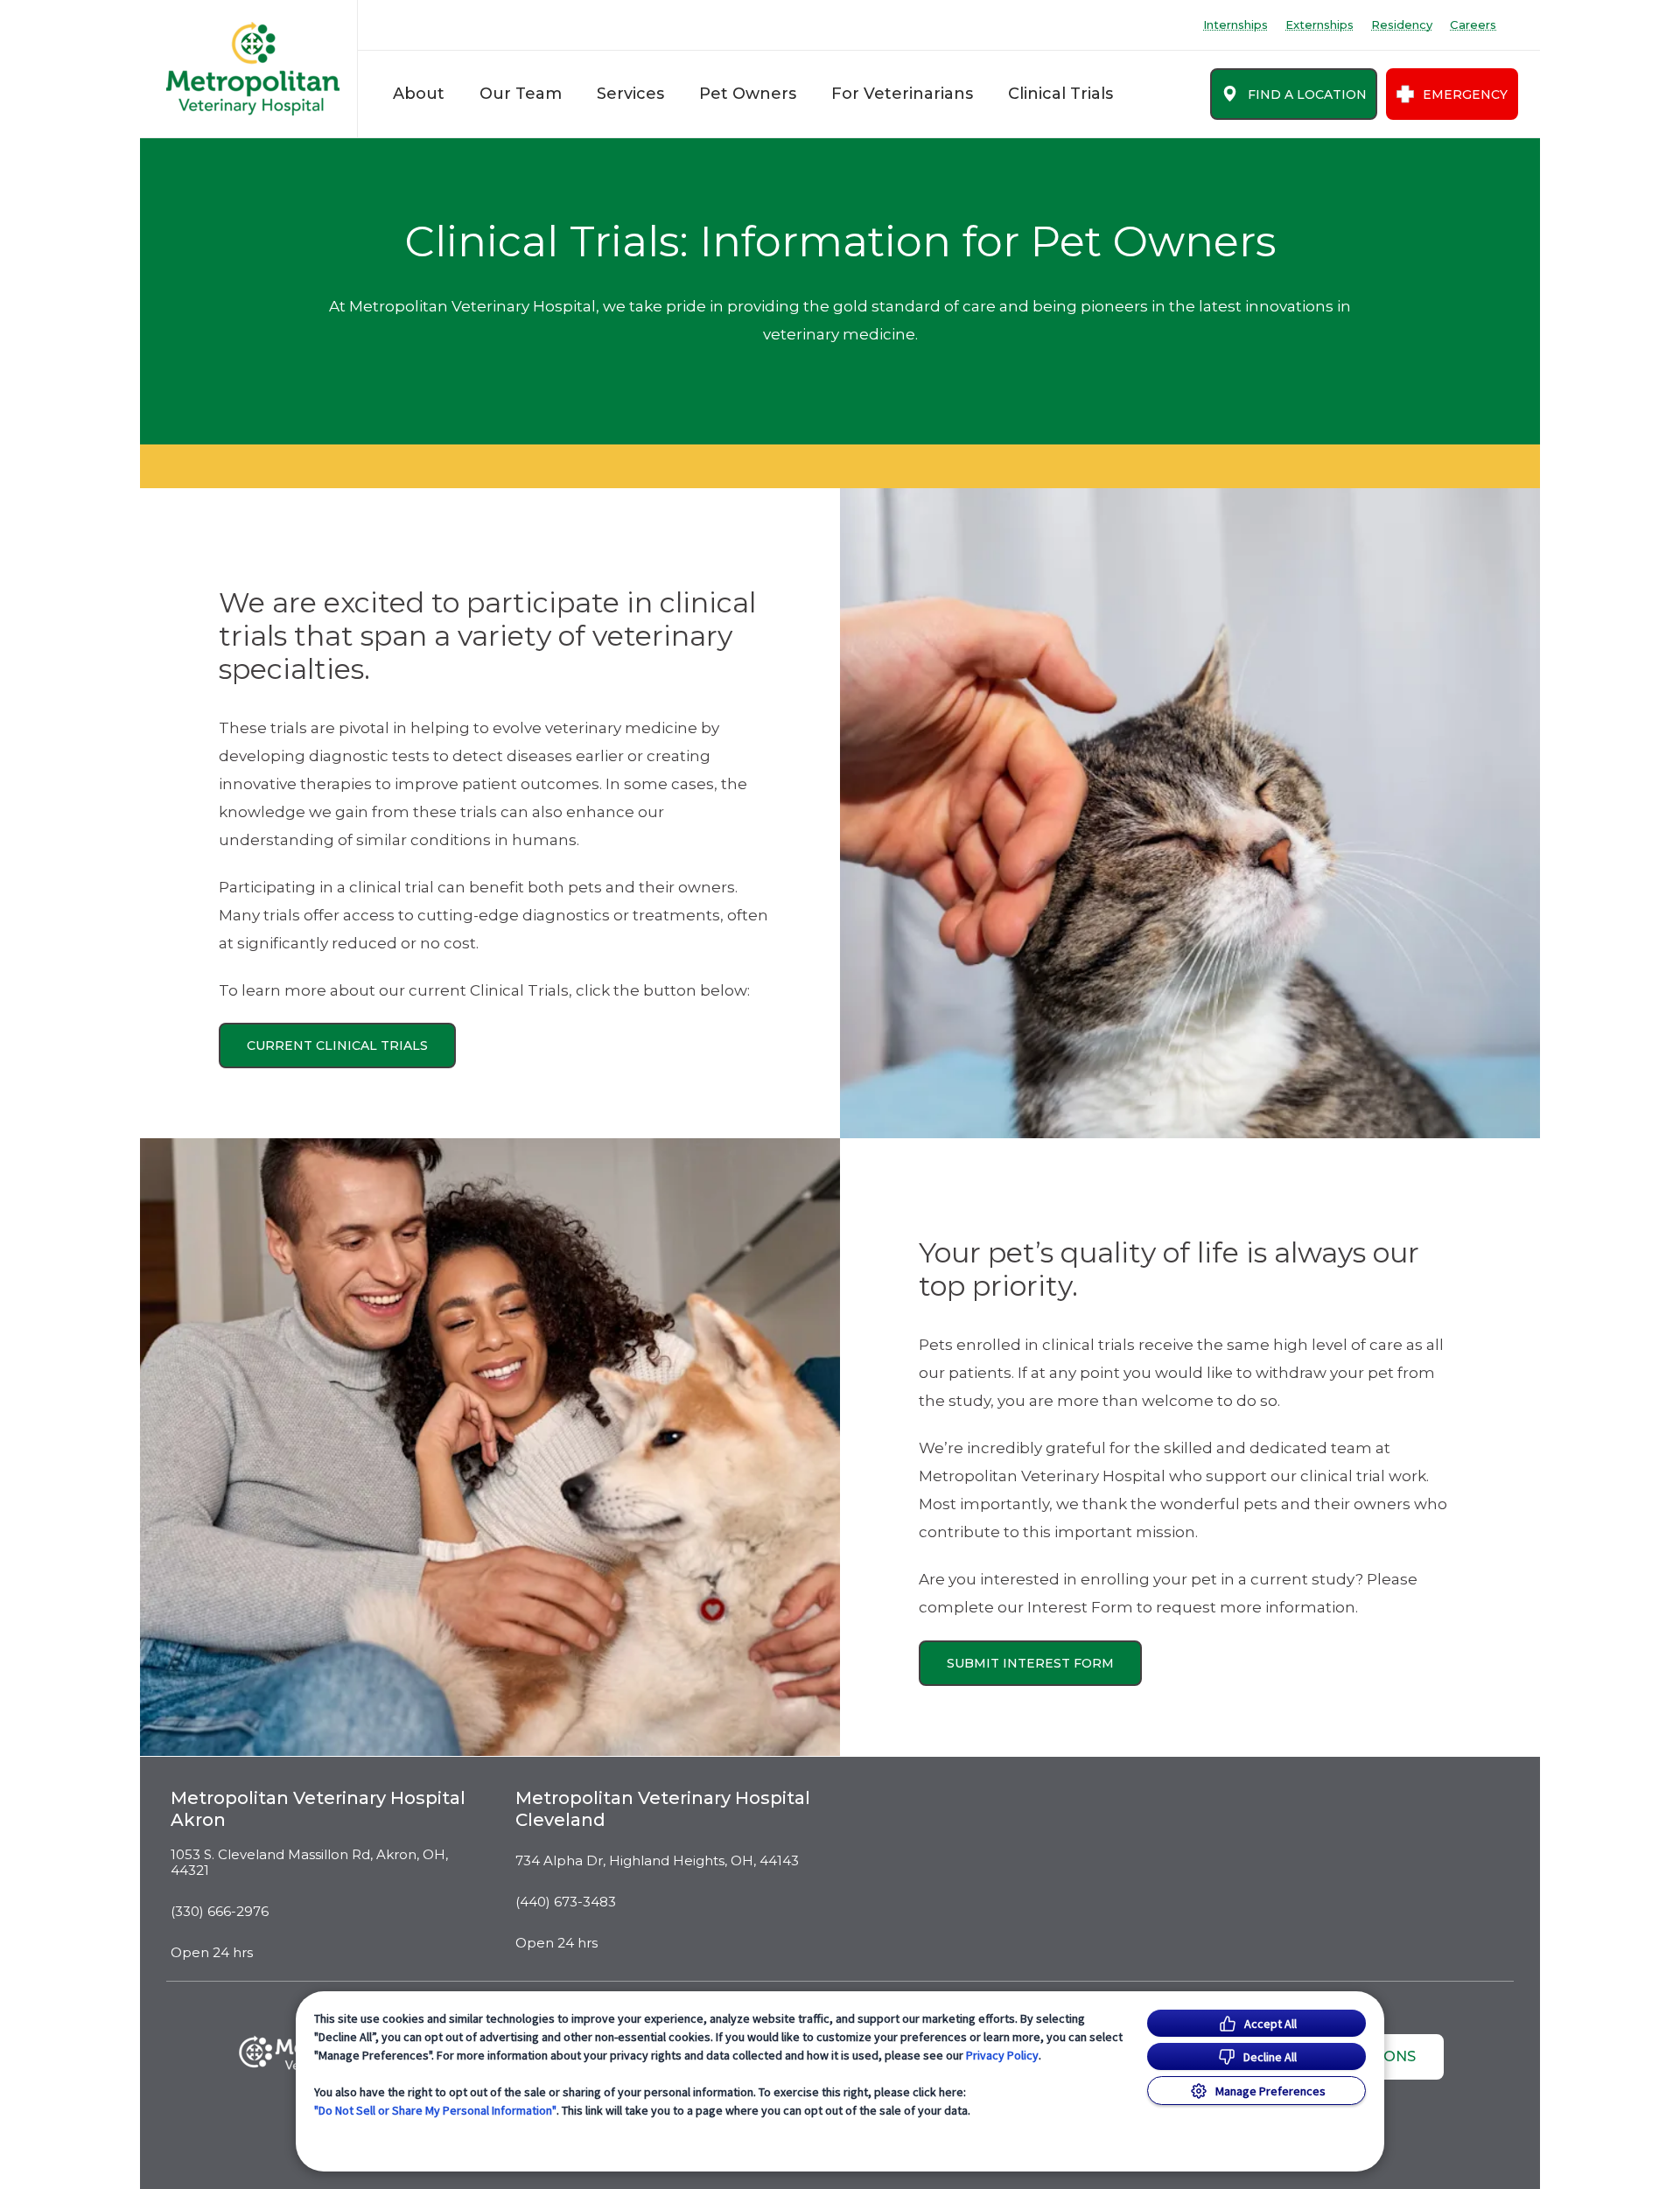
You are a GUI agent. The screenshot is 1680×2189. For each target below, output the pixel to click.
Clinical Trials (1060, 94)
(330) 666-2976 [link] (220, 1912)
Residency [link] (1402, 25)
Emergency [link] (1465, 94)
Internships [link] (1235, 25)
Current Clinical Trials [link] (337, 1046)
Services (630, 94)
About (419, 94)
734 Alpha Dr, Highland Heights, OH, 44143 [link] (657, 1861)
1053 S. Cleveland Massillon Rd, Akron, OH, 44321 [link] (309, 1863)
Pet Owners (748, 94)
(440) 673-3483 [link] (566, 1902)
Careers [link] (1473, 25)
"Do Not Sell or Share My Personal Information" (435, 2110)
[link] (253, 69)
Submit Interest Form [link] (1030, 1663)
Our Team (521, 94)
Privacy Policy (1002, 2055)
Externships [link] (1319, 25)
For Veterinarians (902, 94)
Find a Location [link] (1307, 94)
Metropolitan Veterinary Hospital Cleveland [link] (663, 1809)
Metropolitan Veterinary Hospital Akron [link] (318, 1809)
